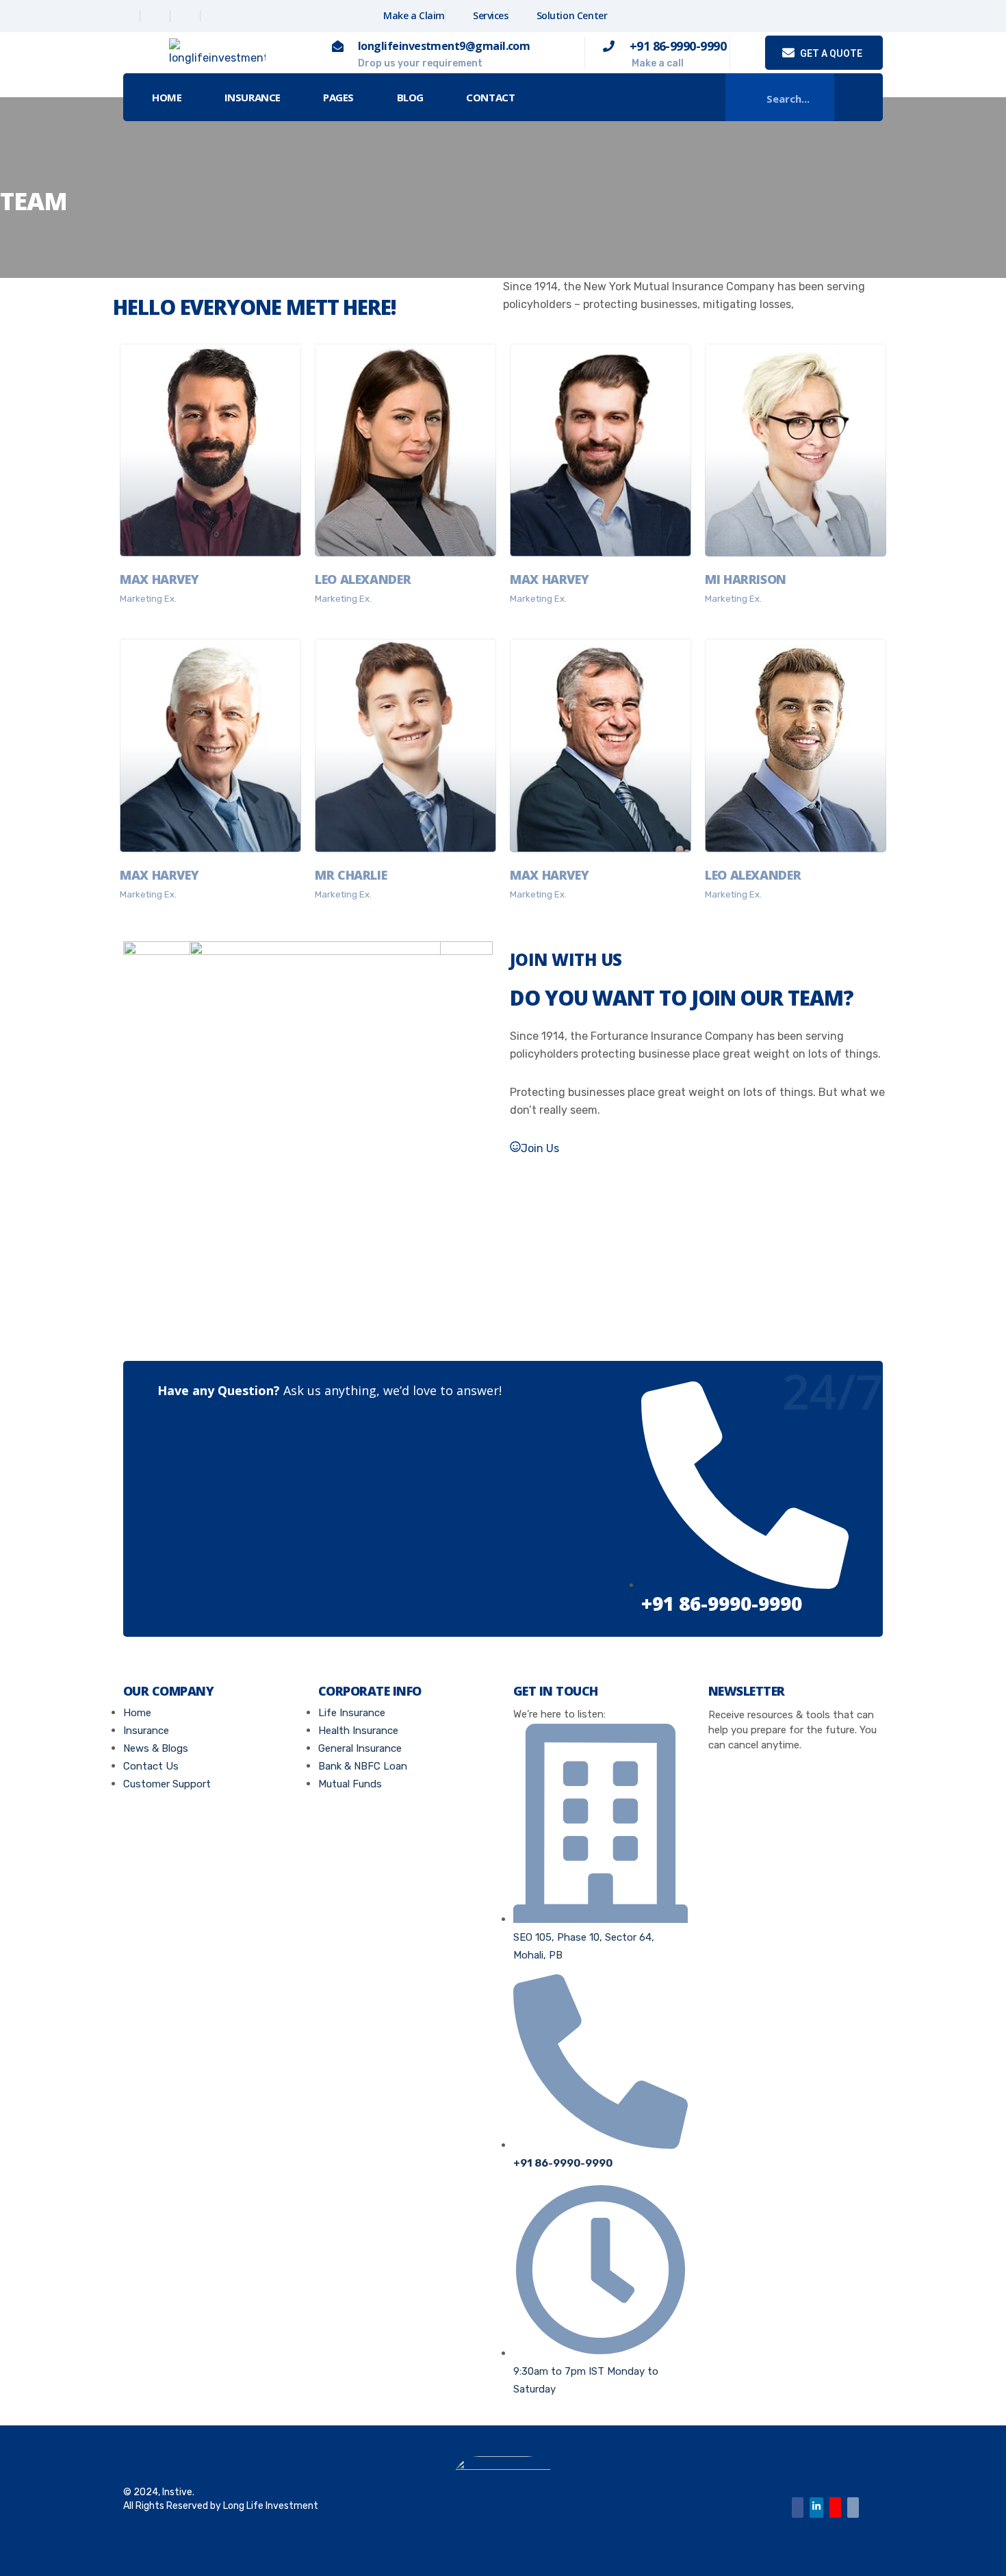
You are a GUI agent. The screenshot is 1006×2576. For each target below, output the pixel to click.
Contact (490, 97)
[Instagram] (217, 16)
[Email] (853, 2508)
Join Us (540, 1148)
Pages (338, 97)
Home (167, 97)
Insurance (253, 97)
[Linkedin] (187, 16)
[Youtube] (835, 2508)
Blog (410, 97)
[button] (859, 98)
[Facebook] (127, 16)
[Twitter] (157, 16)
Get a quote (830, 53)
